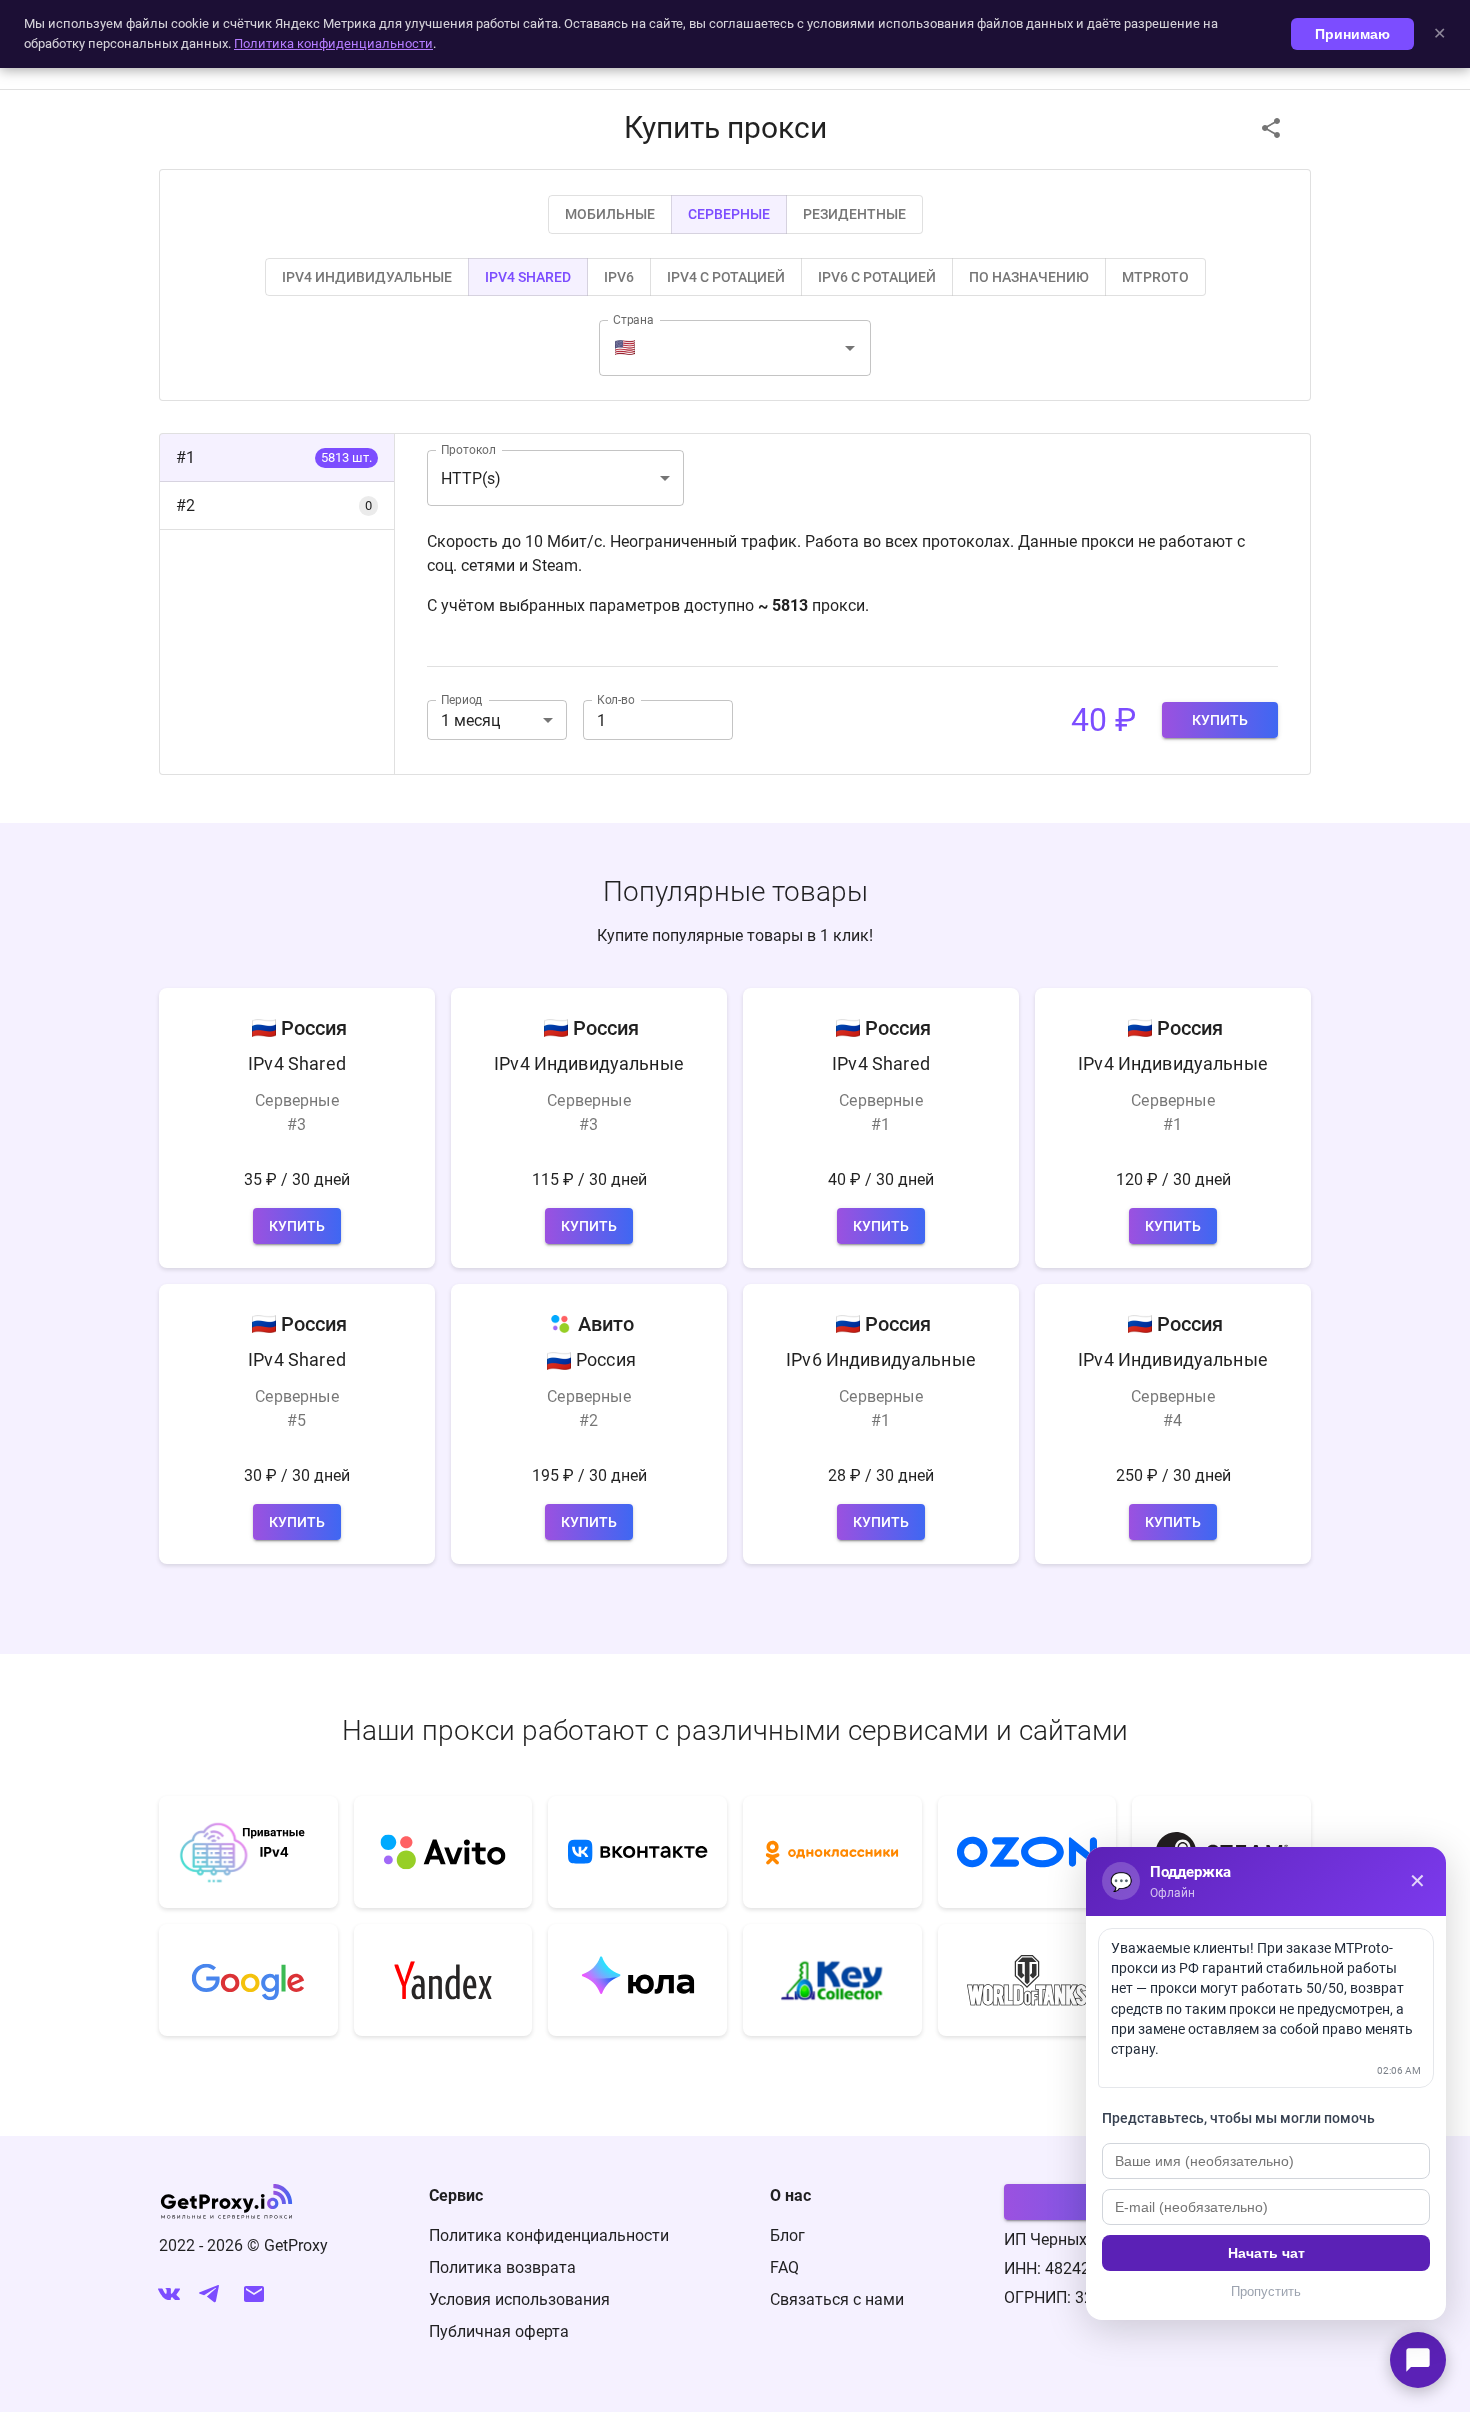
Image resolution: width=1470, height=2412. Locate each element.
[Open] (850, 348)
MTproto (1155, 277)
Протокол (468, 450)
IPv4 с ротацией (726, 277)
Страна (633, 320)
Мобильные (610, 214)
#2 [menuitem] (274, 505)
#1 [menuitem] (274, 457)
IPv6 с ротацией (877, 277)
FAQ (784, 2267)
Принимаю (1352, 34)
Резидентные (854, 214)
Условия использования (519, 2299)
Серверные (729, 214)
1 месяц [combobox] (470, 720)
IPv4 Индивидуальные (367, 277)
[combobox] (737, 348)
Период (461, 700)
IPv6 (619, 277)
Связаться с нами (837, 2299)
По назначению (1029, 277)
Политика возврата (502, 2267)
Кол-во (616, 700)
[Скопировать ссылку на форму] (1271, 128)
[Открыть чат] (1418, 2360)
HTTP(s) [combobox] (471, 478)
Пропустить (1266, 2291)
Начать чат (1266, 2253)
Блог (787, 2235)
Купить (1220, 720)
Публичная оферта (499, 2331)
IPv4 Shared (528, 277)
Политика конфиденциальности (549, 2235)
